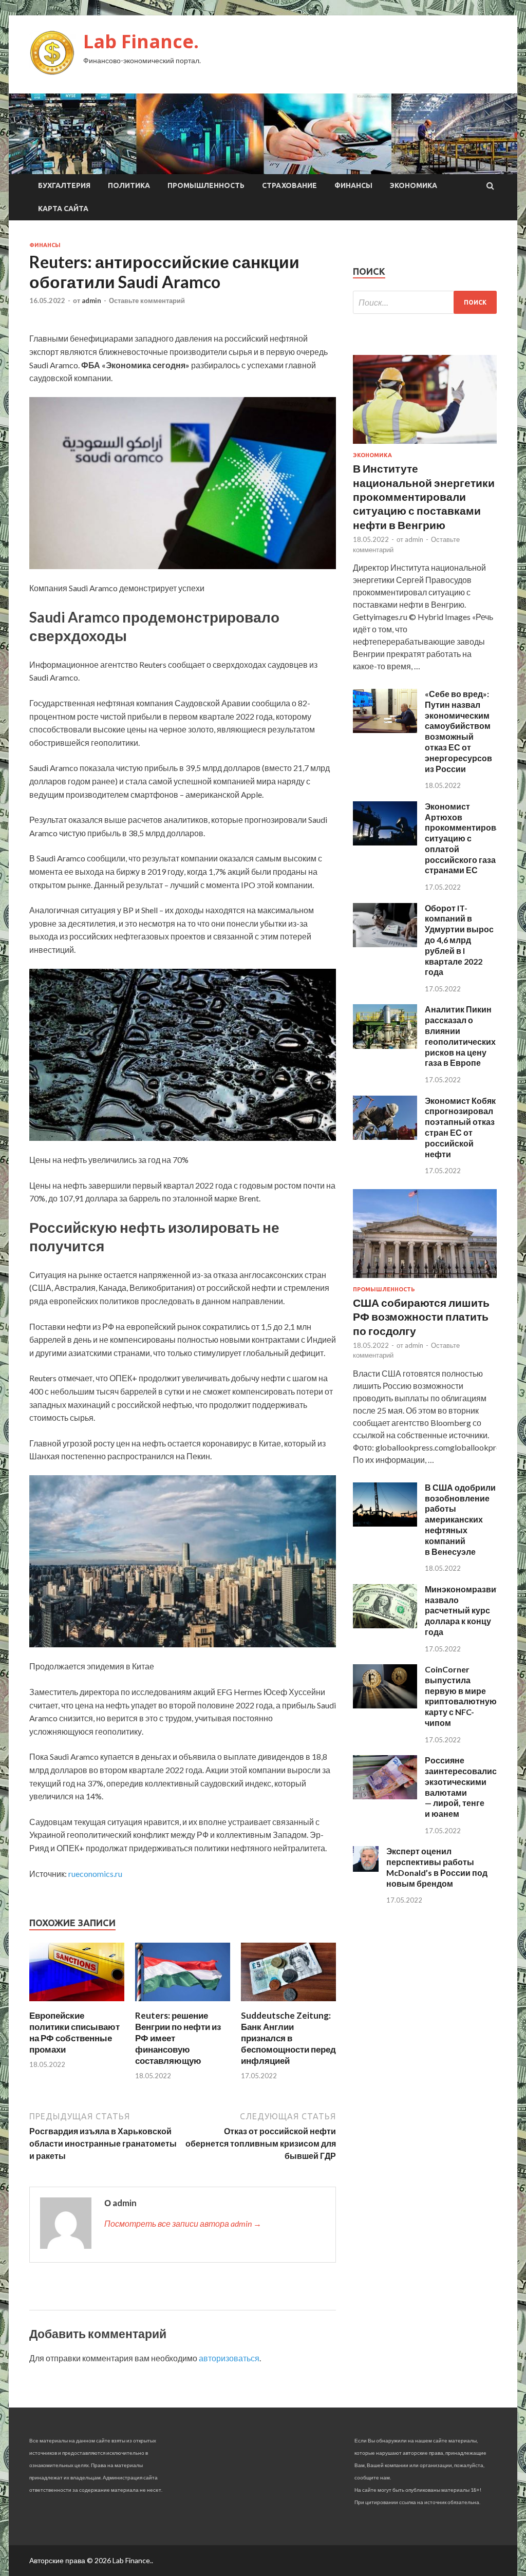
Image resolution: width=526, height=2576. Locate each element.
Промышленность (206, 185)
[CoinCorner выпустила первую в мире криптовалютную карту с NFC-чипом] (385, 1705)
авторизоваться (229, 2358)
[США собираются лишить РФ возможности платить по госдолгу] (425, 1280)
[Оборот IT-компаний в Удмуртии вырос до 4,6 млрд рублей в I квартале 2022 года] (385, 944)
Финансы (353, 185)
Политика (129, 185)
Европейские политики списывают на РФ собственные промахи (74, 2032)
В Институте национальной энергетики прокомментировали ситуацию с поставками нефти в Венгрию (424, 496)
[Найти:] (425, 302)
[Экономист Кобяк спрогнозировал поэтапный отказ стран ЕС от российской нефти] (385, 1136)
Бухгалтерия (64, 185)
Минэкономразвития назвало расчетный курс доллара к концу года (467, 1610)
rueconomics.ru (95, 1874)
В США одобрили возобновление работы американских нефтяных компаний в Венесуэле (460, 1519)
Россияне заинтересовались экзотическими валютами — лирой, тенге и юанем (463, 1787)
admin (91, 300)
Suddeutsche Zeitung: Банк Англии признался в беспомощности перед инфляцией (288, 2038)
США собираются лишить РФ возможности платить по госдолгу (421, 1317)
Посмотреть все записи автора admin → (183, 2223)
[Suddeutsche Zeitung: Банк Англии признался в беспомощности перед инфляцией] (288, 2004)
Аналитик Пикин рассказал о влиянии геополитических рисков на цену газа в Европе (460, 1036)
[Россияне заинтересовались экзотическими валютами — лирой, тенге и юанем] (385, 1796)
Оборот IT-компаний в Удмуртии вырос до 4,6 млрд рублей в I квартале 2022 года (459, 940)
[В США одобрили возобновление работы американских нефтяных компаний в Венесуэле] (385, 1523)
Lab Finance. (141, 41)
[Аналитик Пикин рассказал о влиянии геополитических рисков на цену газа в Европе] (385, 1046)
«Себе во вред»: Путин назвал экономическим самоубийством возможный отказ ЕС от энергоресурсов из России (458, 731)
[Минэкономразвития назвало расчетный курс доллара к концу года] (385, 1625)
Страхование (289, 185)
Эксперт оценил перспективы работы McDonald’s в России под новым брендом (437, 1867)
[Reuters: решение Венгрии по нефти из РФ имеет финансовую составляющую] (183, 2004)
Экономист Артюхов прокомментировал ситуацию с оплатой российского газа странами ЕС (465, 838)
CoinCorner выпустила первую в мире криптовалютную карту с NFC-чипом (461, 1696)
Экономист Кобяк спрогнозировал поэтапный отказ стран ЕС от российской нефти (460, 1127)
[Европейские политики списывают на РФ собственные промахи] (77, 2004)
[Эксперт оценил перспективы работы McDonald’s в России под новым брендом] (366, 1868)
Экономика (414, 185)
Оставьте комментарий (147, 300)
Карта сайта (63, 209)
